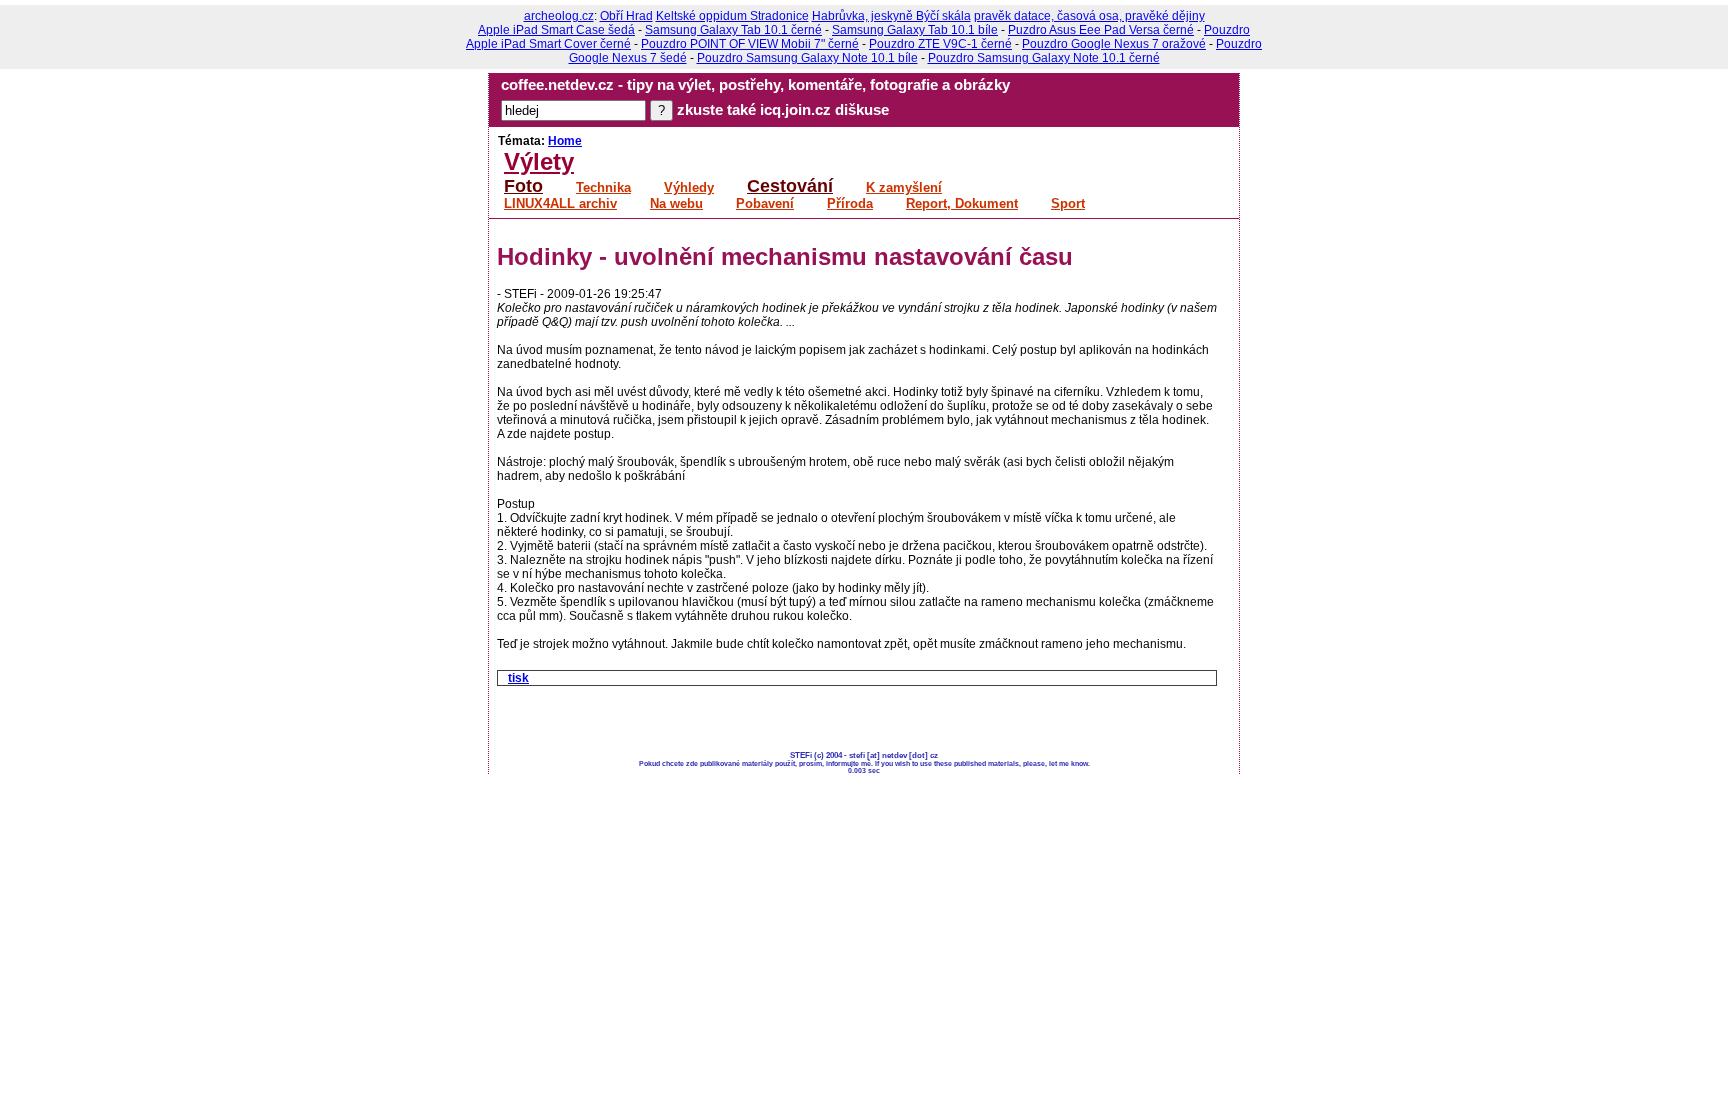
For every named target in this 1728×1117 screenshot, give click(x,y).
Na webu (676, 204)
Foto (523, 186)
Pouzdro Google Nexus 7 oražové (1114, 44)
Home (565, 141)
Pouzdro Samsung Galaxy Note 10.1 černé (1044, 58)
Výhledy (689, 188)
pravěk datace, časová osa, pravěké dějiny (1089, 16)
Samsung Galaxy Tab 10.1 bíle (915, 30)
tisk (518, 678)
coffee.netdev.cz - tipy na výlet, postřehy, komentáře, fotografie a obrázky (755, 85)
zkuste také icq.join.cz (754, 110)
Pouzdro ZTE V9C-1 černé (940, 44)
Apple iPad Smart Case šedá (556, 30)
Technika (603, 188)
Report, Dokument (962, 204)
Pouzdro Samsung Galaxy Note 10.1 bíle (807, 58)
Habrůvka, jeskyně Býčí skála (891, 16)
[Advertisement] (731, 721)
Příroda (850, 204)
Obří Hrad (626, 16)
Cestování (790, 186)
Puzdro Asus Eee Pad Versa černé (1101, 30)
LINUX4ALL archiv (560, 204)
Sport (1068, 204)
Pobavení (765, 204)
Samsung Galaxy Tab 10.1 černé (733, 30)
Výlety (539, 161)
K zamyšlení (904, 188)
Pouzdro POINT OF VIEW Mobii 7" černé (750, 44)
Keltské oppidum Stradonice (732, 16)
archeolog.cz (559, 16)
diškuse (862, 110)
